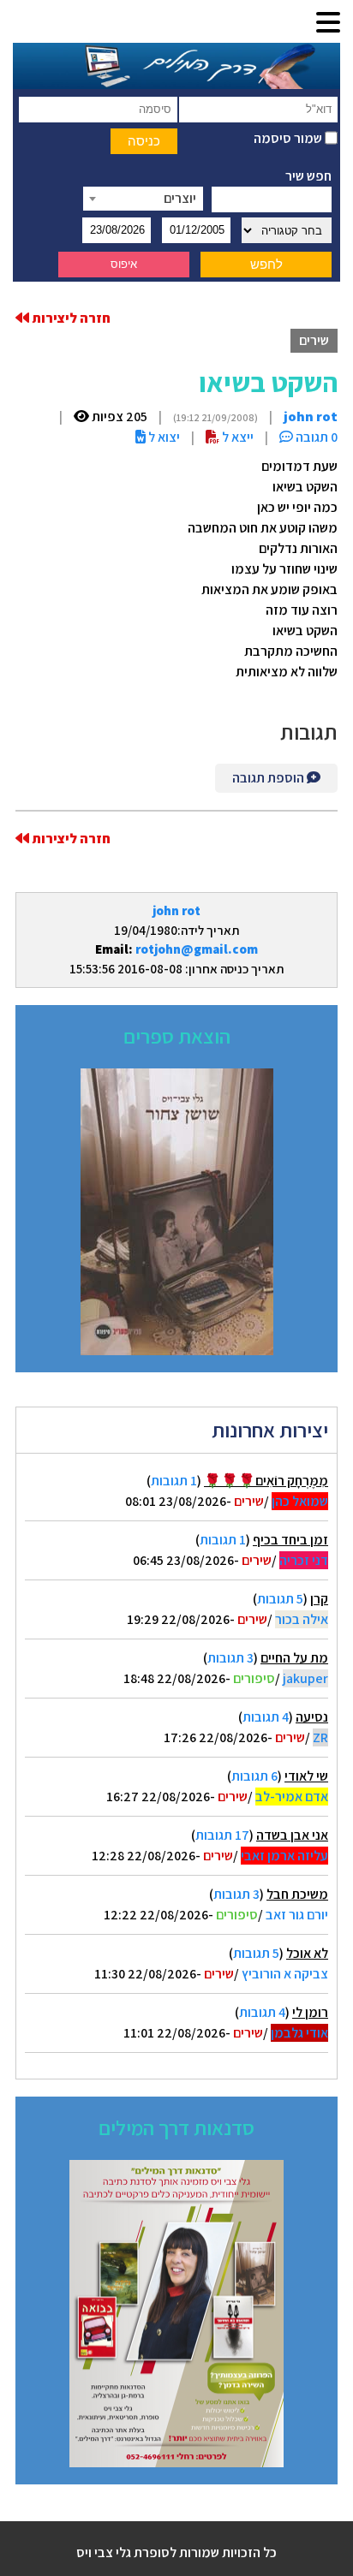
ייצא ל (236, 437)
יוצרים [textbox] (180, 198)
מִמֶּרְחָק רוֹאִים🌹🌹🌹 (266, 1481)
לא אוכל (307, 1953)
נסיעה (312, 1717)
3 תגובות (230, 1658)
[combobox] (143, 199)
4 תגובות (266, 1717)
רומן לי (310, 2012)
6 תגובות (254, 1776)
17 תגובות (222, 1835)
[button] (328, 24)
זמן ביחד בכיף (290, 1540)
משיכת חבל (297, 1894)
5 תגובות (280, 1599)
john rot (176, 910)
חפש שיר (308, 176)
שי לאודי (306, 1776)
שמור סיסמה (289, 138)
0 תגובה (315, 437)
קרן (319, 1599)
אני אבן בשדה (292, 1835)
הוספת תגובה (269, 778)
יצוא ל (163, 437)
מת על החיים (294, 1658)
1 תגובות (174, 1481)
